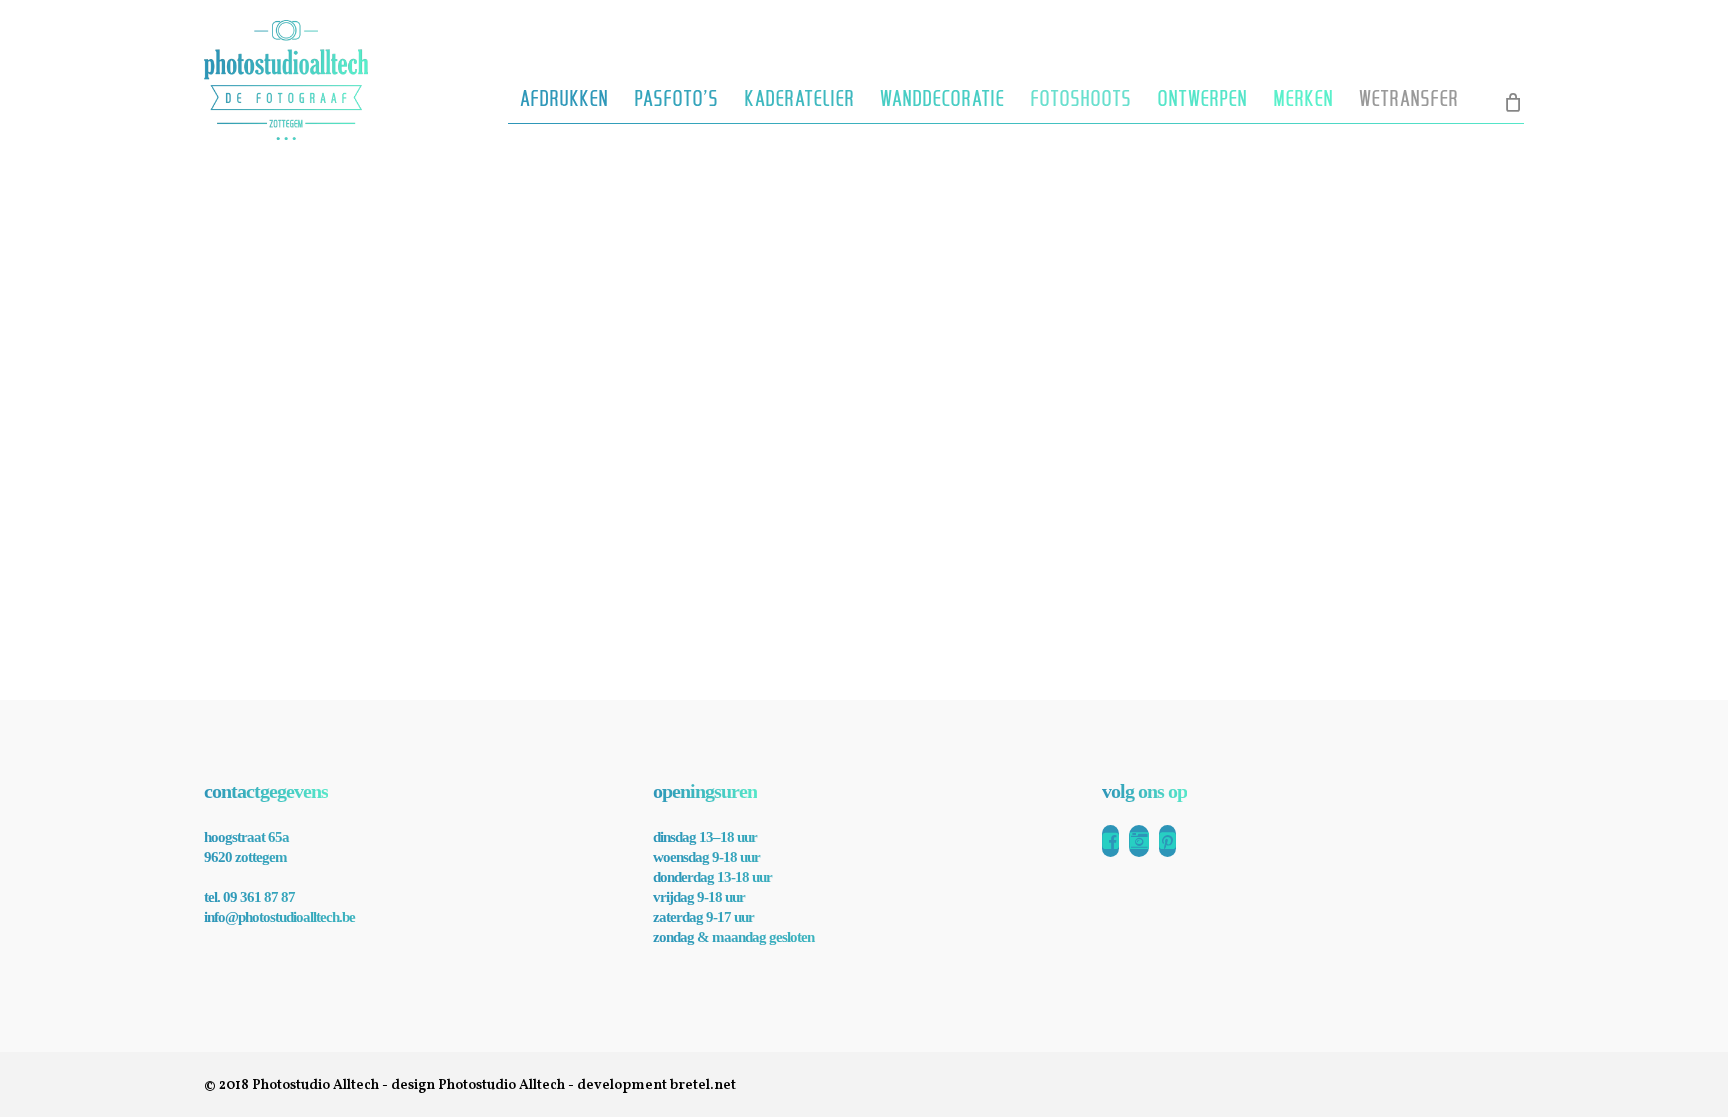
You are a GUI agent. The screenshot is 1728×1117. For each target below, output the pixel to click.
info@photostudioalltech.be (279, 917)
